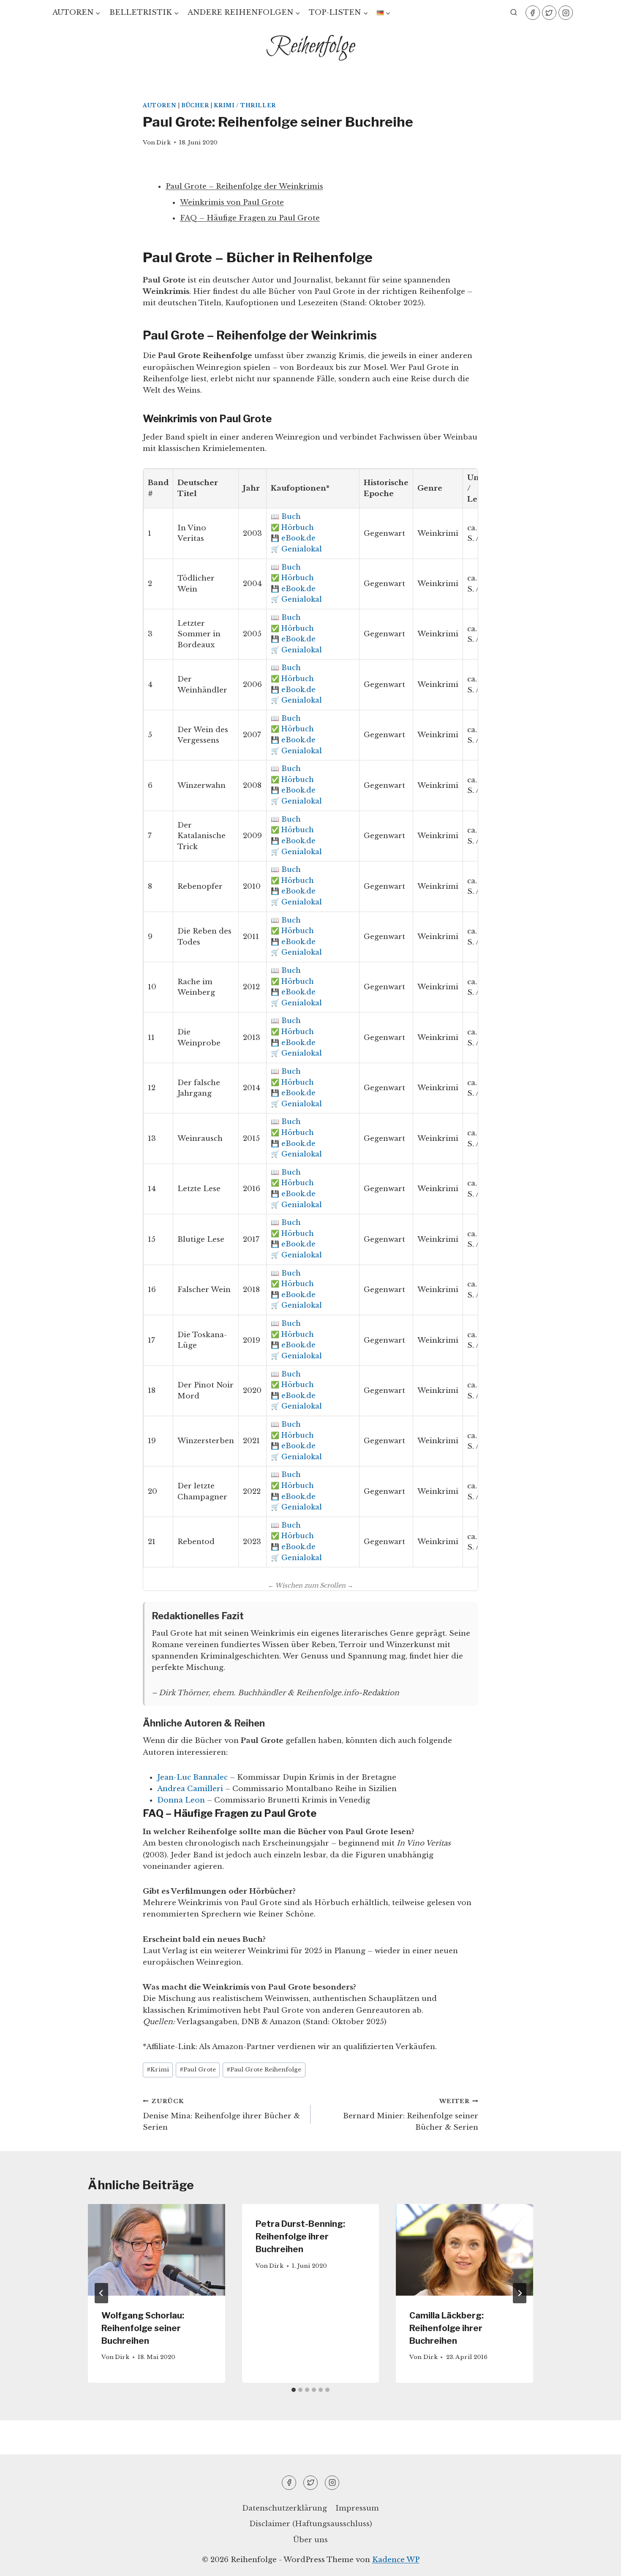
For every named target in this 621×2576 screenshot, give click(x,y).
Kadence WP (396, 2560)
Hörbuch (298, 527)
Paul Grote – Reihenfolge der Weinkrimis (244, 186)
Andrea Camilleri (190, 1789)
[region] (110, 2505)
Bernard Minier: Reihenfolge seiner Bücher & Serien (411, 2115)
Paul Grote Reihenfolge (264, 2070)
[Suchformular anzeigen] (514, 13)
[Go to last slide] (101, 2293)
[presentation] (157, 2250)
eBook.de (298, 538)
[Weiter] (520, 2293)
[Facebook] (533, 13)
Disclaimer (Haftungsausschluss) (311, 2524)
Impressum (357, 2508)
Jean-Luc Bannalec (192, 1777)
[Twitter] (549, 13)
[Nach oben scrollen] (600, 2563)
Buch (291, 516)
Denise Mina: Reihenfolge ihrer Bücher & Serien (221, 2115)
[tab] (294, 2390)
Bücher (195, 105)
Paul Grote (198, 2070)
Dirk (163, 143)
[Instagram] (566, 13)
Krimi (158, 2070)
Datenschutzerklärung (285, 2508)
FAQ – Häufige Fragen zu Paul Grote (250, 218)
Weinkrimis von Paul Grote (232, 202)
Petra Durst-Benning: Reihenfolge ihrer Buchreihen (300, 2237)
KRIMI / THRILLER (245, 105)
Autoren (159, 105)
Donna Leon (181, 1800)
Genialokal (302, 549)
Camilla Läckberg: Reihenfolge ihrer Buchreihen (447, 2328)
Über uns (310, 2540)
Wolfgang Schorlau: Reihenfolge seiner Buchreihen (143, 2328)
